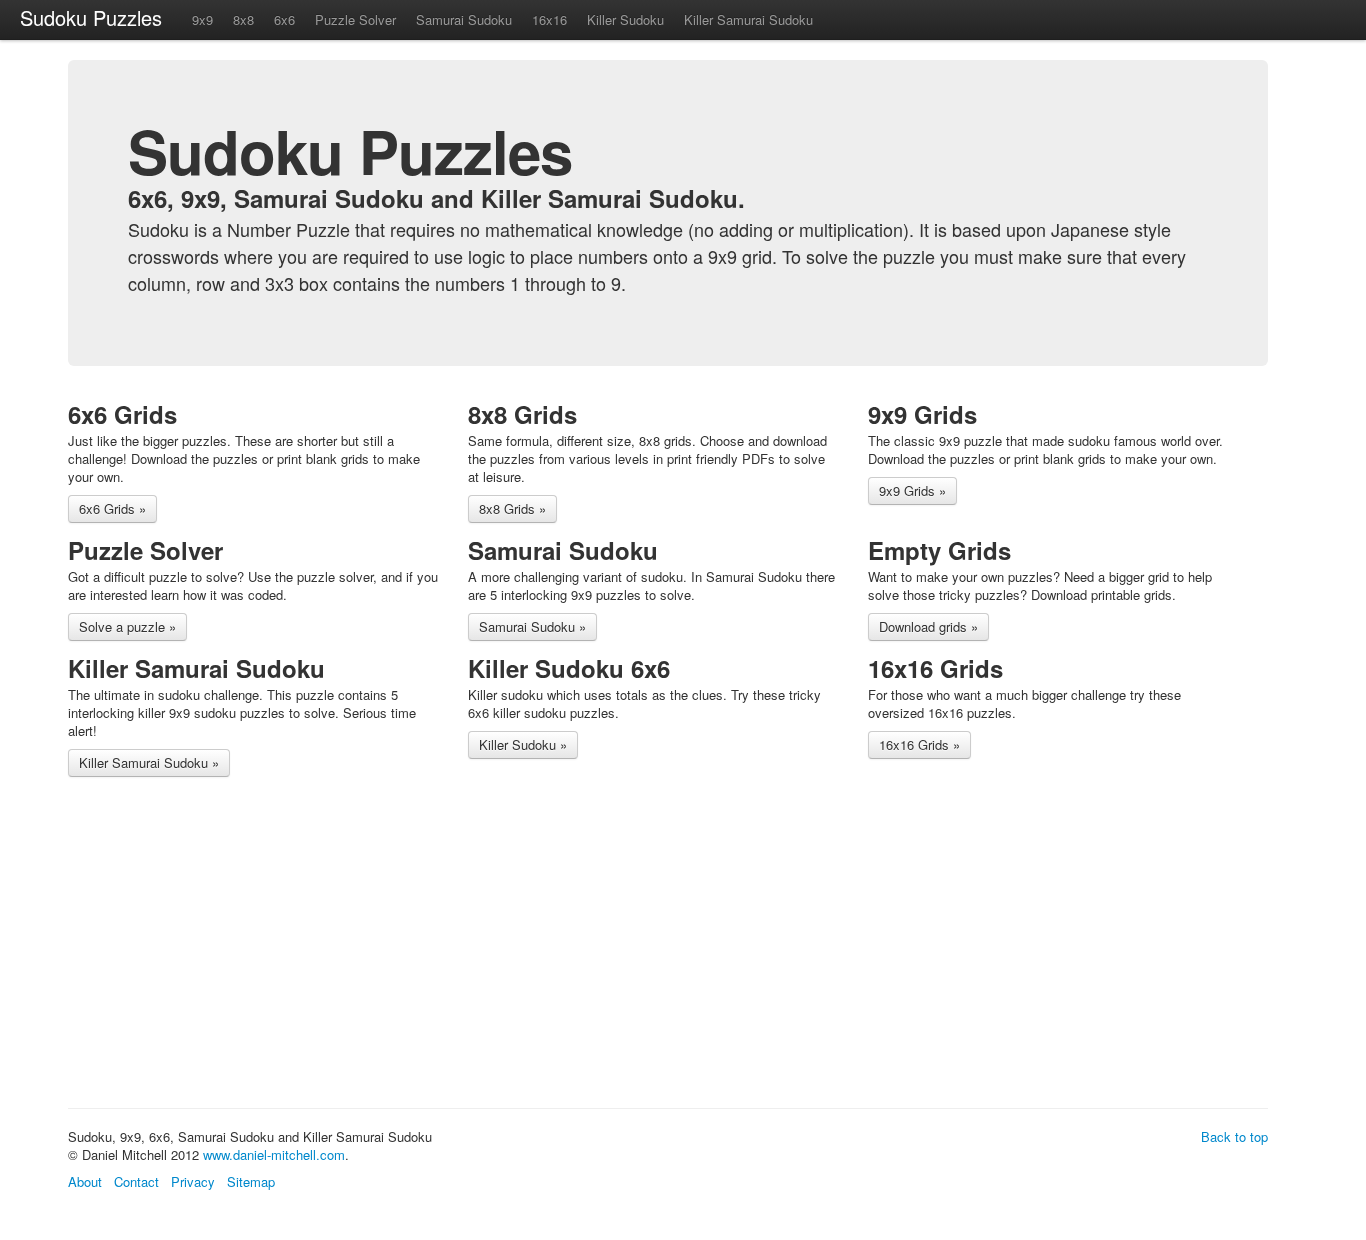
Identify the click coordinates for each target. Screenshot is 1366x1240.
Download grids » (928, 626)
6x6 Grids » (112, 508)
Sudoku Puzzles (91, 17)
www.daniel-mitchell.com (274, 1154)
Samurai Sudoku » (532, 626)
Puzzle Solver (355, 19)
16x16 (549, 19)
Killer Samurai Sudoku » (149, 762)
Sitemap (251, 1181)
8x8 (243, 19)
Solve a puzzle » (127, 626)
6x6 (284, 19)
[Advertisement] (432, 946)
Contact (136, 1181)
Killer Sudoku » (523, 744)
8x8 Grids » (512, 508)
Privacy (193, 1181)
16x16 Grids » (919, 744)
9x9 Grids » (912, 490)
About (85, 1181)
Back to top (1234, 1136)
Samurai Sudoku (464, 19)
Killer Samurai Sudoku (748, 19)
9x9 (202, 19)
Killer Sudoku (625, 19)
